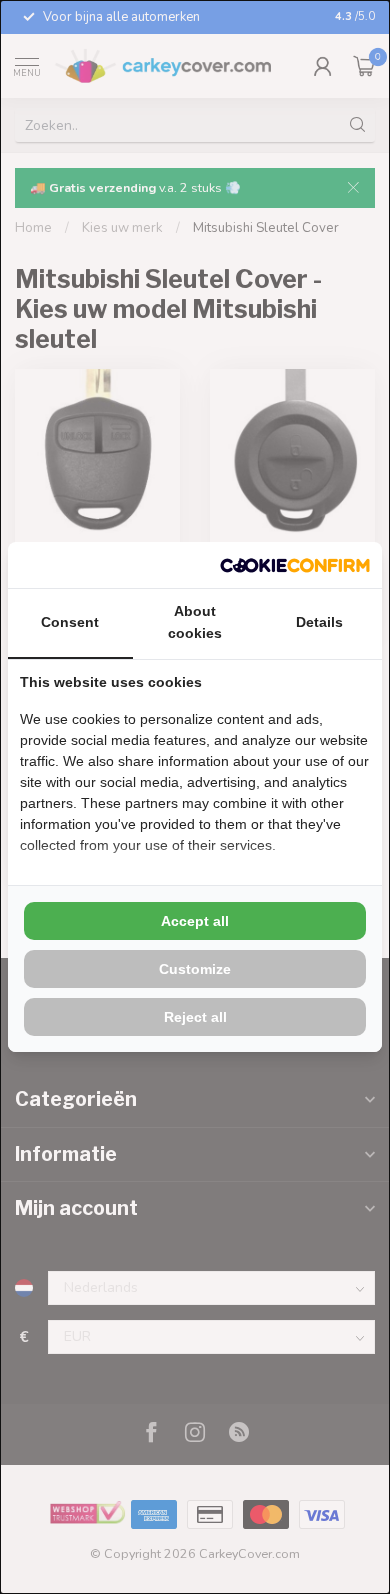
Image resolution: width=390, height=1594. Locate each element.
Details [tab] (319, 622)
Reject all (195, 1017)
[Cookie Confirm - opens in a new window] (295, 565)
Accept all (195, 921)
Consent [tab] (70, 622)
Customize (195, 969)
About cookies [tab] (195, 622)
